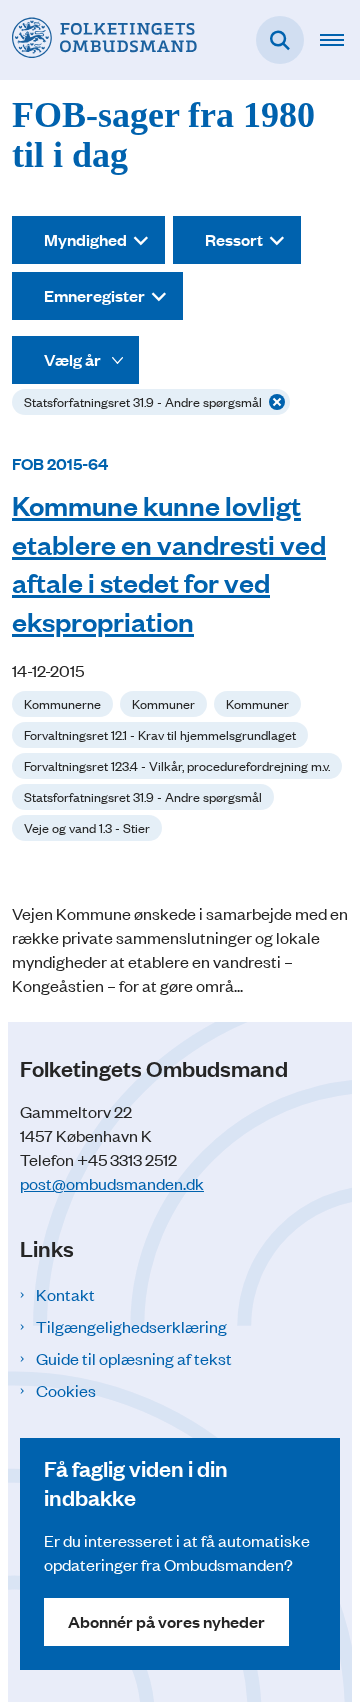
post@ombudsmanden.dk (112, 1183)
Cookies (66, 1390)
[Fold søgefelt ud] (280, 40)
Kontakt (65, 1294)
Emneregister (94, 295)
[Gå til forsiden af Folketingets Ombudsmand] (98, 39)
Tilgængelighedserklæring (131, 1326)
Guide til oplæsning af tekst (134, 1358)
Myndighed (85, 239)
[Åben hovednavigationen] (340, 40)
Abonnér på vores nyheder (166, 1621)
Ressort (234, 239)
